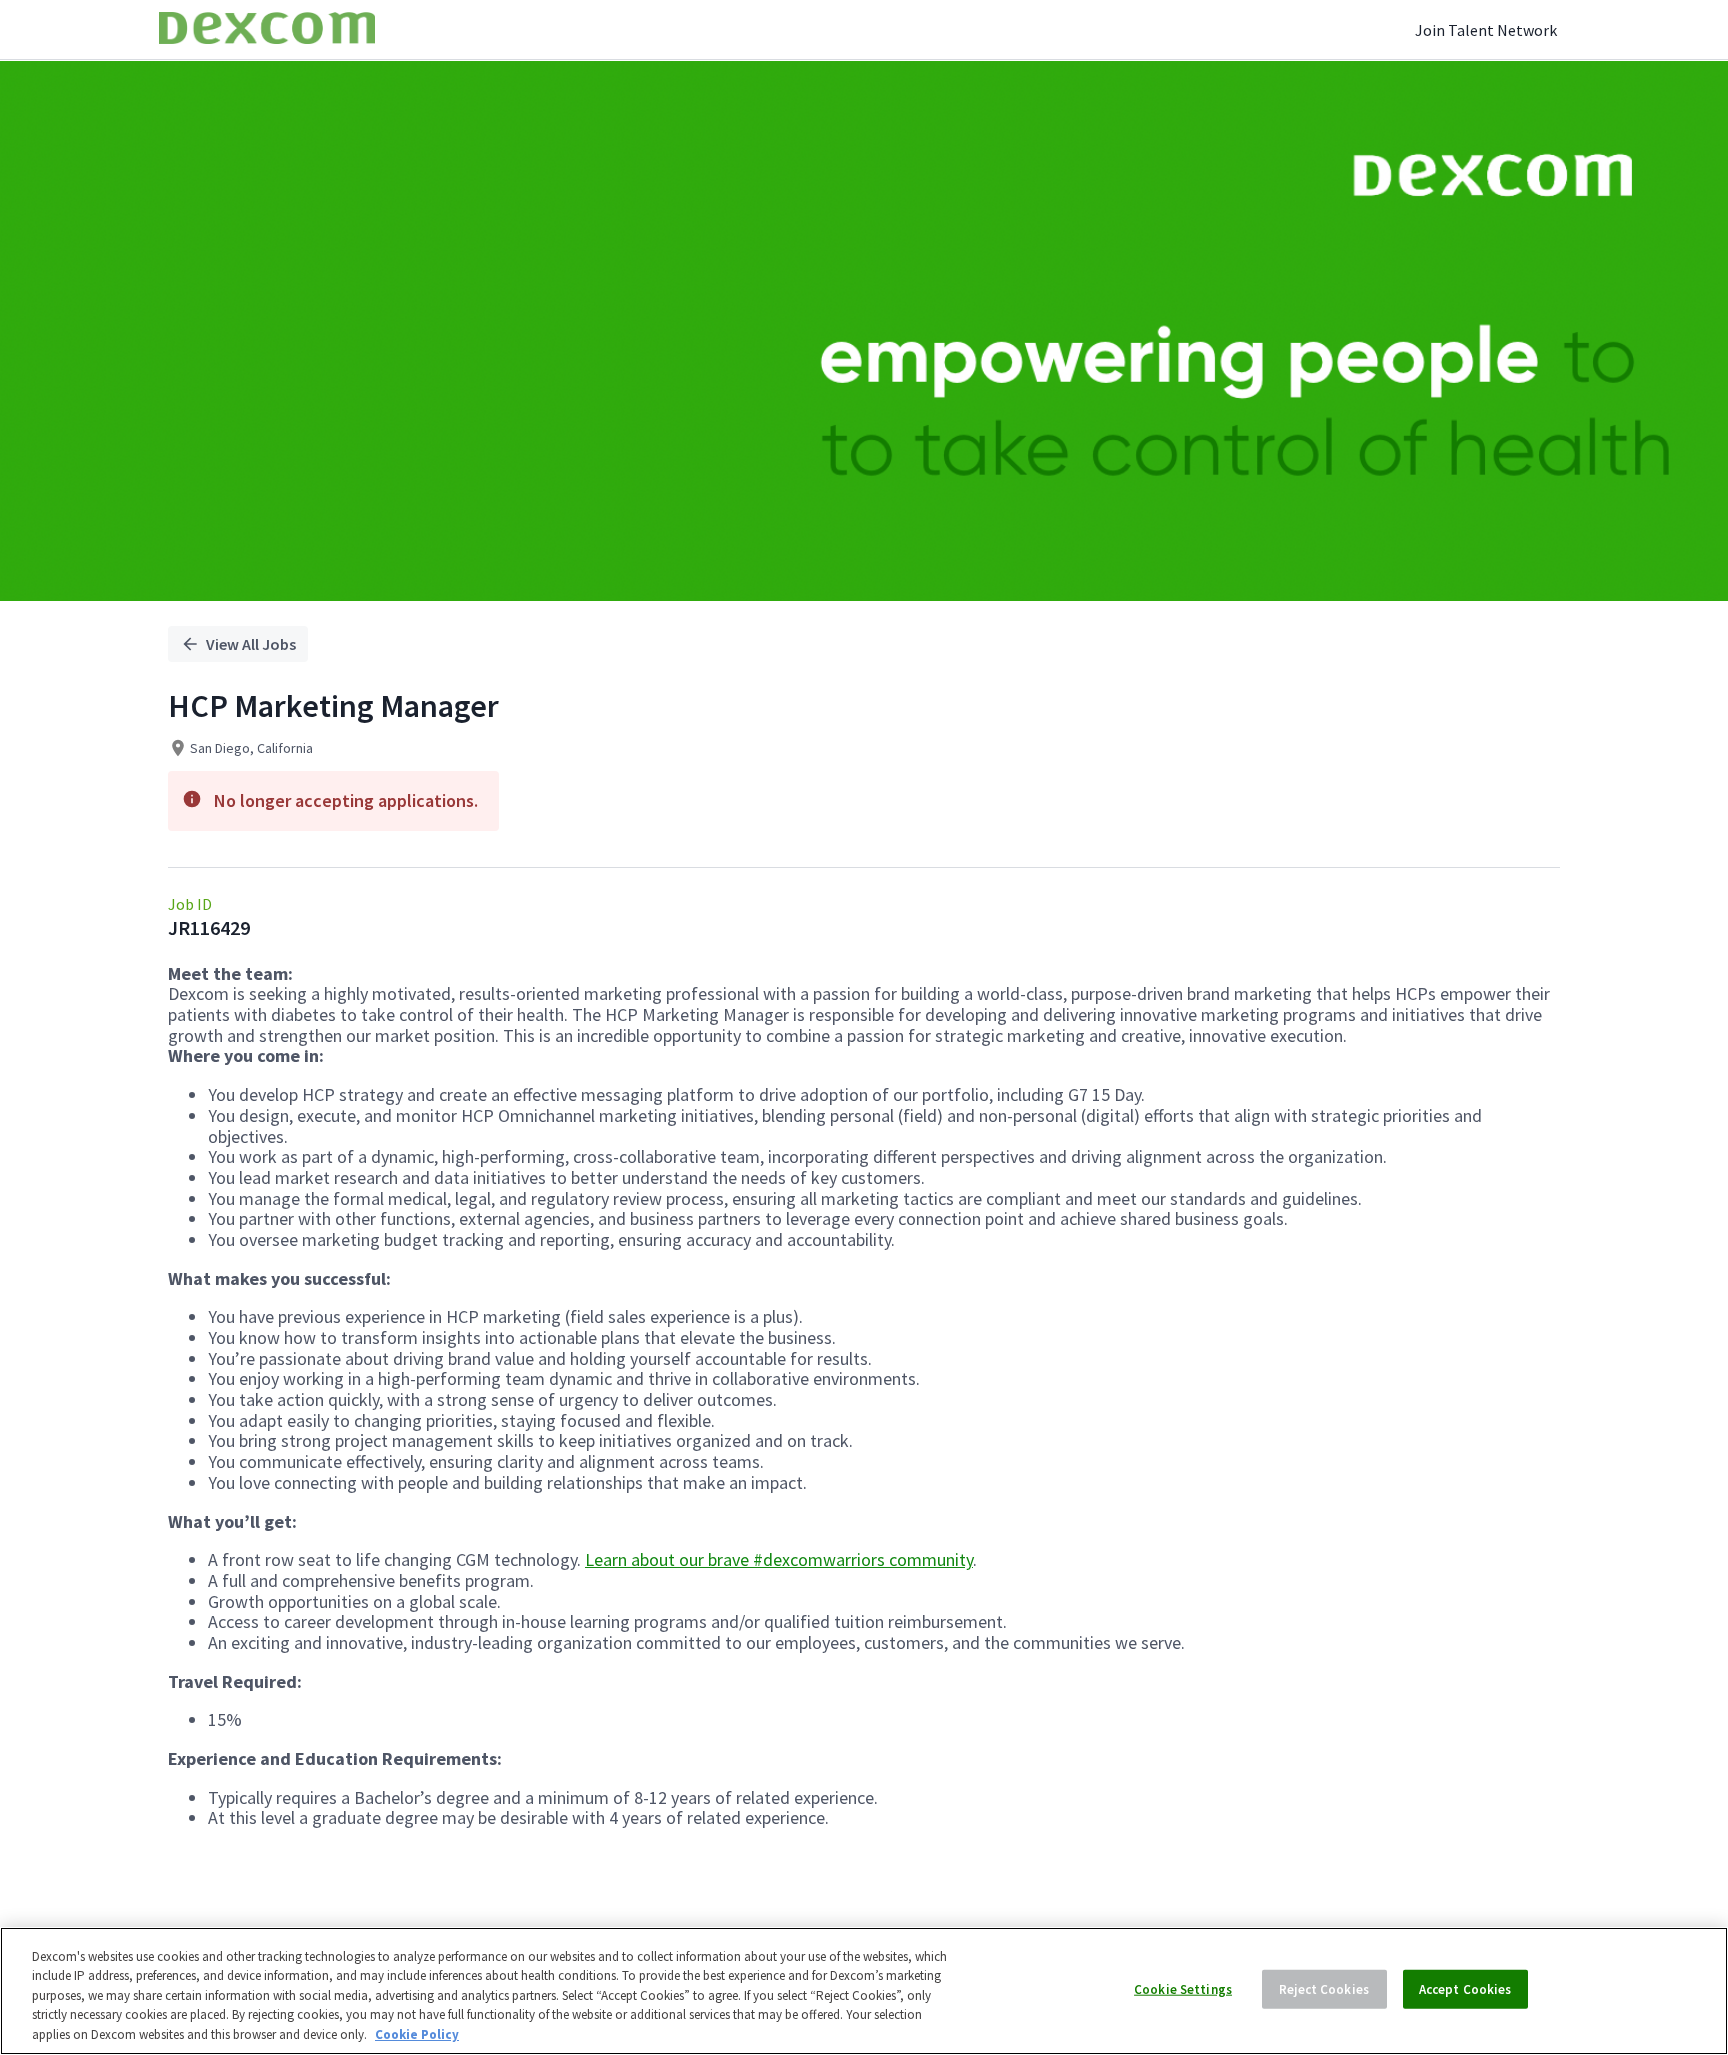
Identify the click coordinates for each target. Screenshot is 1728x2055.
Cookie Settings (1183, 1989)
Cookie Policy (417, 2034)
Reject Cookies (1324, 1989)
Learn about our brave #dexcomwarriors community (779, 1559)
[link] (267, 29)
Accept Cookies (1465, 1989)
